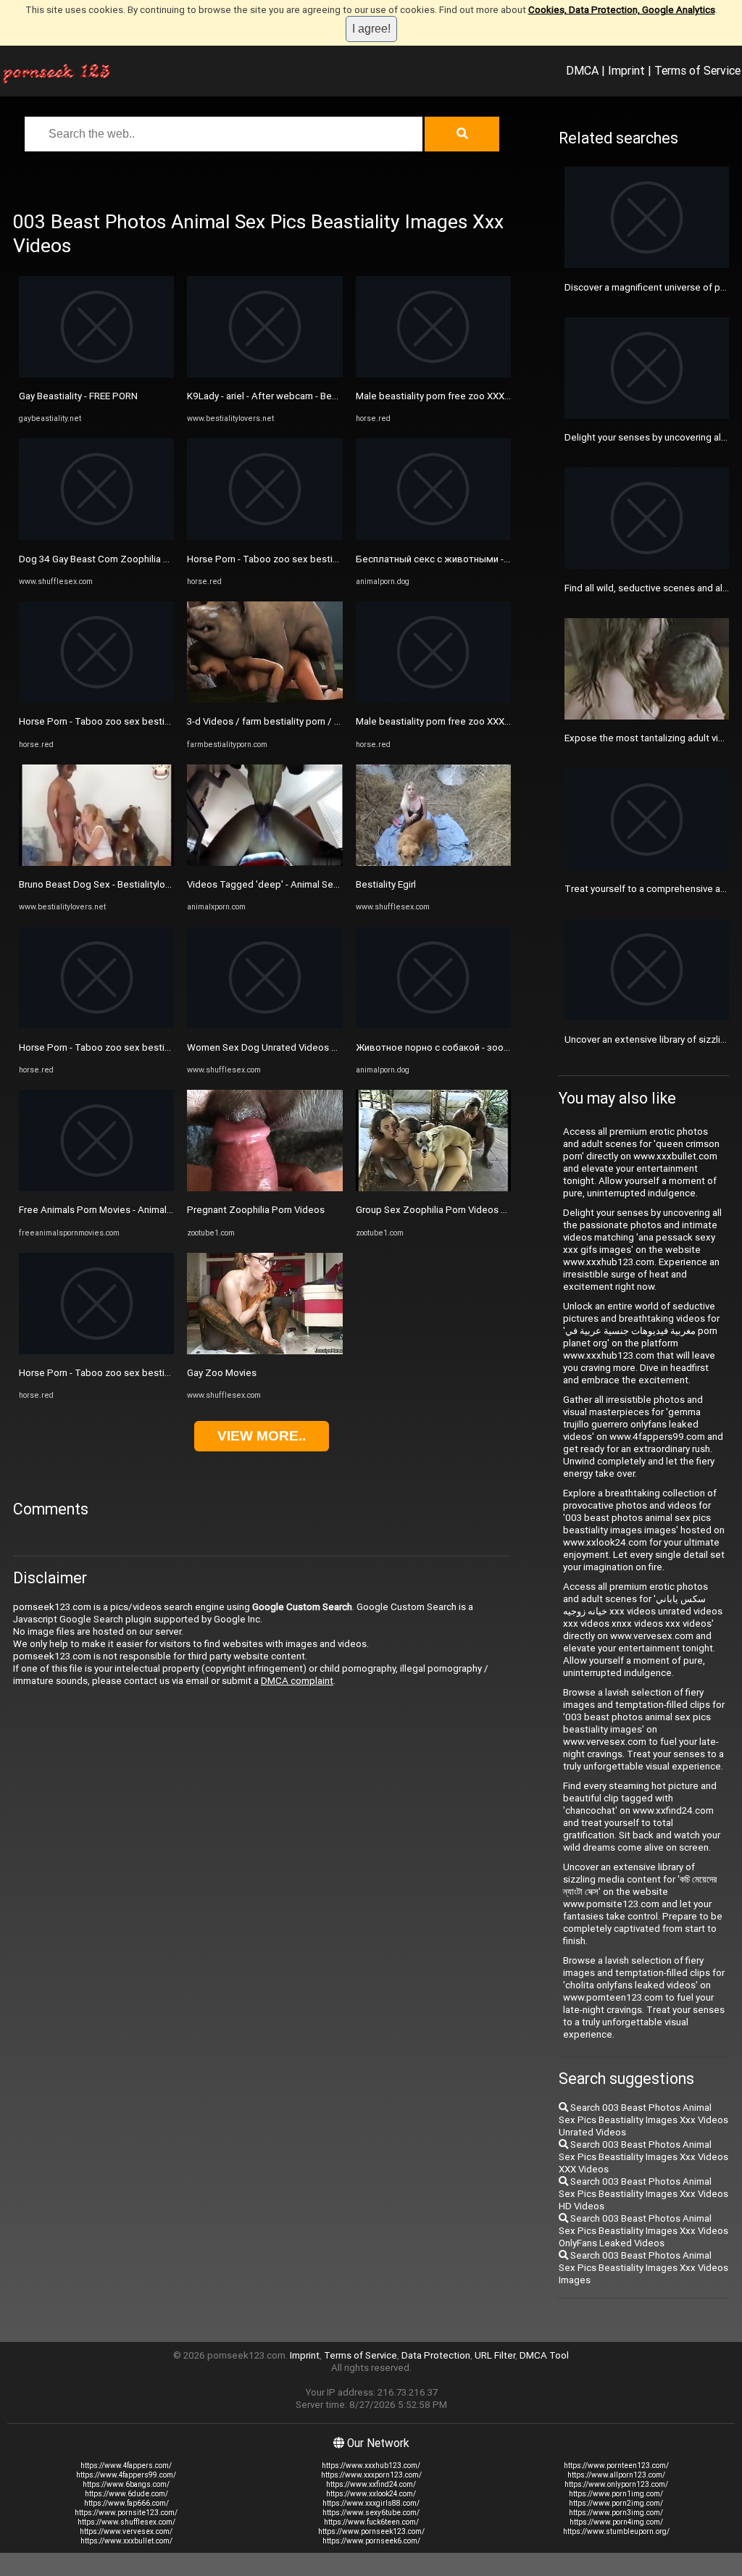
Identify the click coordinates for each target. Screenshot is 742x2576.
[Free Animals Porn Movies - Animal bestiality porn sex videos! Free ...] (96, 1188)
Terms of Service (697, 70)
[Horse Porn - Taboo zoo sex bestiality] (96, 700)
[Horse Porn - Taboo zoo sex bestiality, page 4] (96, 1351)
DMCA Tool (544, 2355)
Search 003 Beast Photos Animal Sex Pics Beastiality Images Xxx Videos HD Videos (643, 2194)
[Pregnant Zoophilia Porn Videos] (264, 1188)
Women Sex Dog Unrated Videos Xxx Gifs (277, 1047)
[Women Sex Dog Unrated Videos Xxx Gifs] (264, 1025)
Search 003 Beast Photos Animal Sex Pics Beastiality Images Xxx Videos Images (643, 2268)
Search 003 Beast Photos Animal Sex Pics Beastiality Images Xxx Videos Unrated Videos (643, 2120)
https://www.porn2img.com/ (616, 2503)
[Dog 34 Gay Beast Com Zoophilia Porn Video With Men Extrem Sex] (96, 537)
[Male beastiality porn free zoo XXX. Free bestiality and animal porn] (433, 374)
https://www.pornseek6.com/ (371, 2541)
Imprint (626, 70)
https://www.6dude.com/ (126, 2494)
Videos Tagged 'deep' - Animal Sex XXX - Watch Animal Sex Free (326, 884)
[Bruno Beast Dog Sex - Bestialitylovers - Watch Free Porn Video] (96, 863)
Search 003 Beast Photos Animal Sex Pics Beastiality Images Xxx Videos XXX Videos (643, 2157)
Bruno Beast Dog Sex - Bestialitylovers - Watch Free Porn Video (154, 884)
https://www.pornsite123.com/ (126, 2513)
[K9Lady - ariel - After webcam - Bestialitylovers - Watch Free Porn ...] (264, 374)
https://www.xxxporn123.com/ (371, 2475)
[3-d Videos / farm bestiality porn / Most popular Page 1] (264, 700)
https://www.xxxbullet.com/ (126, 2541)
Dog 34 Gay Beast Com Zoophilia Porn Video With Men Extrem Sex (162, 559)
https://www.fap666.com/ (126, 2503)
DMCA (582, 70)
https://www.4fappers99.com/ (126, 2475)
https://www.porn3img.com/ (616, 2513)
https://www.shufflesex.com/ (126, 2522)
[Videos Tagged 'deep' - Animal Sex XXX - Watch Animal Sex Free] (264, 863)
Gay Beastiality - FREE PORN (78, 396)
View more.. (262, 1436)
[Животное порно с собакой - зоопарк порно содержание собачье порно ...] (433, 1025)
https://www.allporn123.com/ (616, 2475)
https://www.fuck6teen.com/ (371, 2522)
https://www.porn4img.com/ (616, 2522)
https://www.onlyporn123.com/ (616, 2484)
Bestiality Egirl (386, 884)
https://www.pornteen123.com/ (616, 2465)
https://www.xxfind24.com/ (371, 2484)
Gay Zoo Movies (222, 1373)
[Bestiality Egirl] (433, 863)
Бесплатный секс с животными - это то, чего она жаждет (487, 559)
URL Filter (495, 2355)
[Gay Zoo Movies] (264, 1351)
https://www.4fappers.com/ (126, 2465)
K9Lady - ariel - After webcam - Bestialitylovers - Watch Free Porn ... (330, 396)
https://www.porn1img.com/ (616, 2494)
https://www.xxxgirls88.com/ (371, 2503)
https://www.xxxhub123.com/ (371, 2465)
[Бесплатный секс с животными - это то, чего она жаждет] (433, 537)
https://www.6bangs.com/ (126, 2484)
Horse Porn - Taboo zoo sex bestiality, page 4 (117, 1373)
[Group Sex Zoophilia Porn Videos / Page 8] (433, 1188)
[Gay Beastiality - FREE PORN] (96, 374)
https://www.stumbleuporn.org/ (616, 2531)
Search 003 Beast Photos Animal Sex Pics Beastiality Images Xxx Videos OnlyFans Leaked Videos (643, 2231)
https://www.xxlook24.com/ (371, 2494)
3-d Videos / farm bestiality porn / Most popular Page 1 (306, 721)
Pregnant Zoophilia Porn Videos (256, 1210)
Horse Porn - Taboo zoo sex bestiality (100, 721)
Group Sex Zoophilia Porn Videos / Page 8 (447, 1210)
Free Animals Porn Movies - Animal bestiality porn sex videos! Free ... (166, 1210)
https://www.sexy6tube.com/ (371, 2513)
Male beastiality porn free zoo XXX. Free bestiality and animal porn (498, 396)
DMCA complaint (297, 1681)
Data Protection (436, 2355)
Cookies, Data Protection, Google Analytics (622, 10)
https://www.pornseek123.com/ (371, 2531)
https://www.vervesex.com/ (126, 2531)
